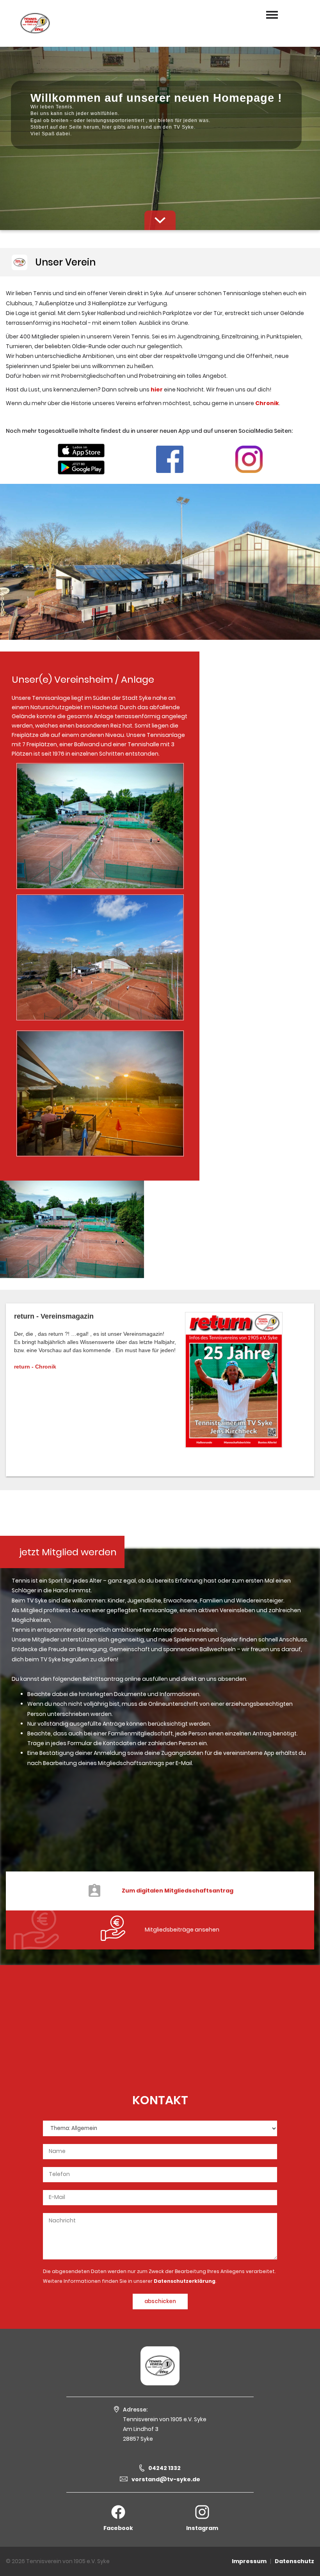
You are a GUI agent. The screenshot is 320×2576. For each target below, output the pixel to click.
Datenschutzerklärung (185, 2281)
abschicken (160, 2301)
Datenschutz (294, 2561)
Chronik (267, 403)
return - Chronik (35, 1367)
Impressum (249, 2561)
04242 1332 (164, 2468)
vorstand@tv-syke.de (166, 2479)
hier (157, 389)
